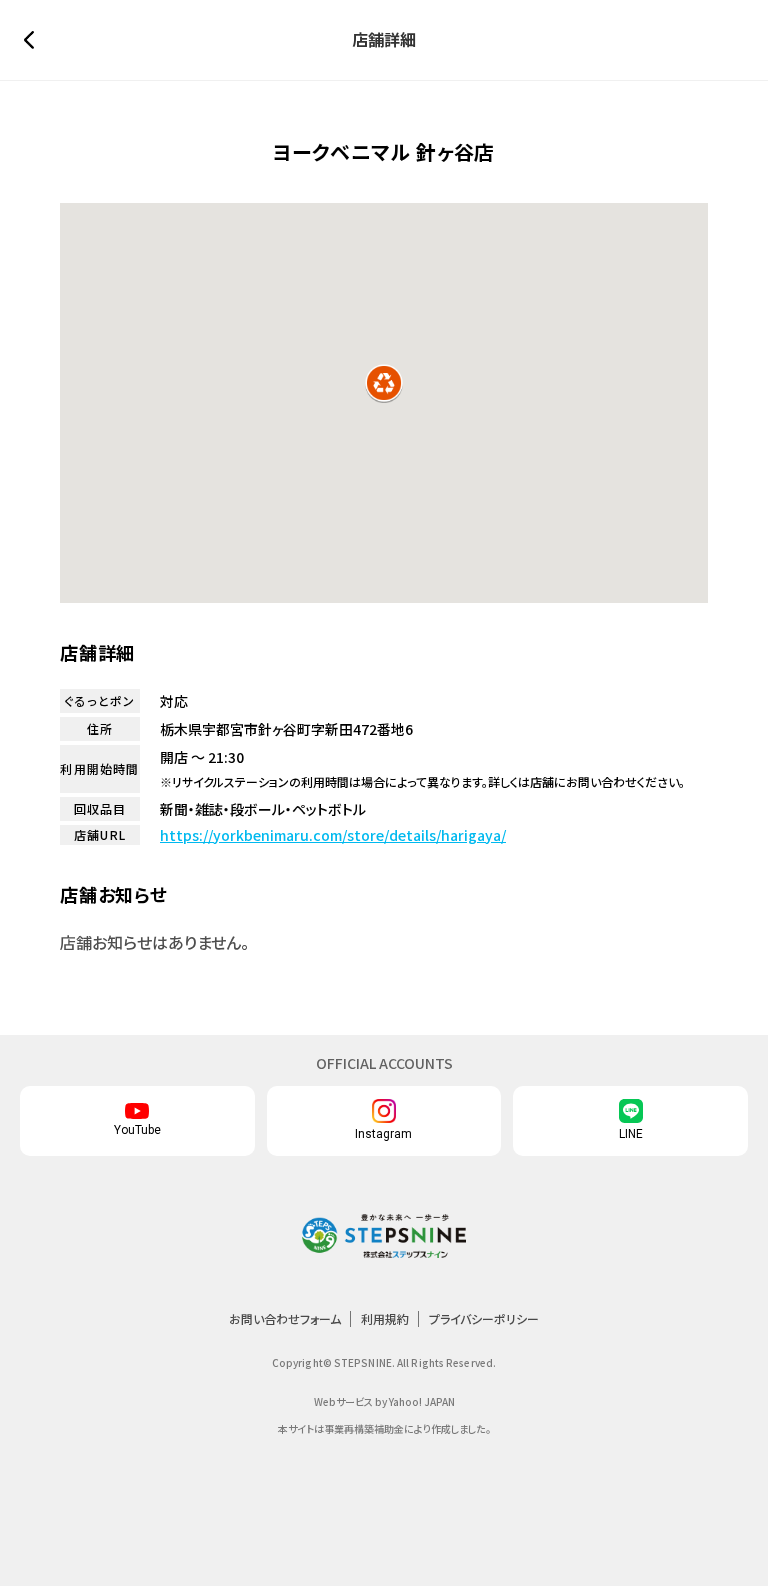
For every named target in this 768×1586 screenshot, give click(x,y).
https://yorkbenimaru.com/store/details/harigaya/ (333, 835)
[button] (384, 383)
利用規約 (385, 1318)
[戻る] (34, 40)
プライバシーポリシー (484, 1318)
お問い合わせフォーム (285, 1318)
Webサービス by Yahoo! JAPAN (384, 1401)
